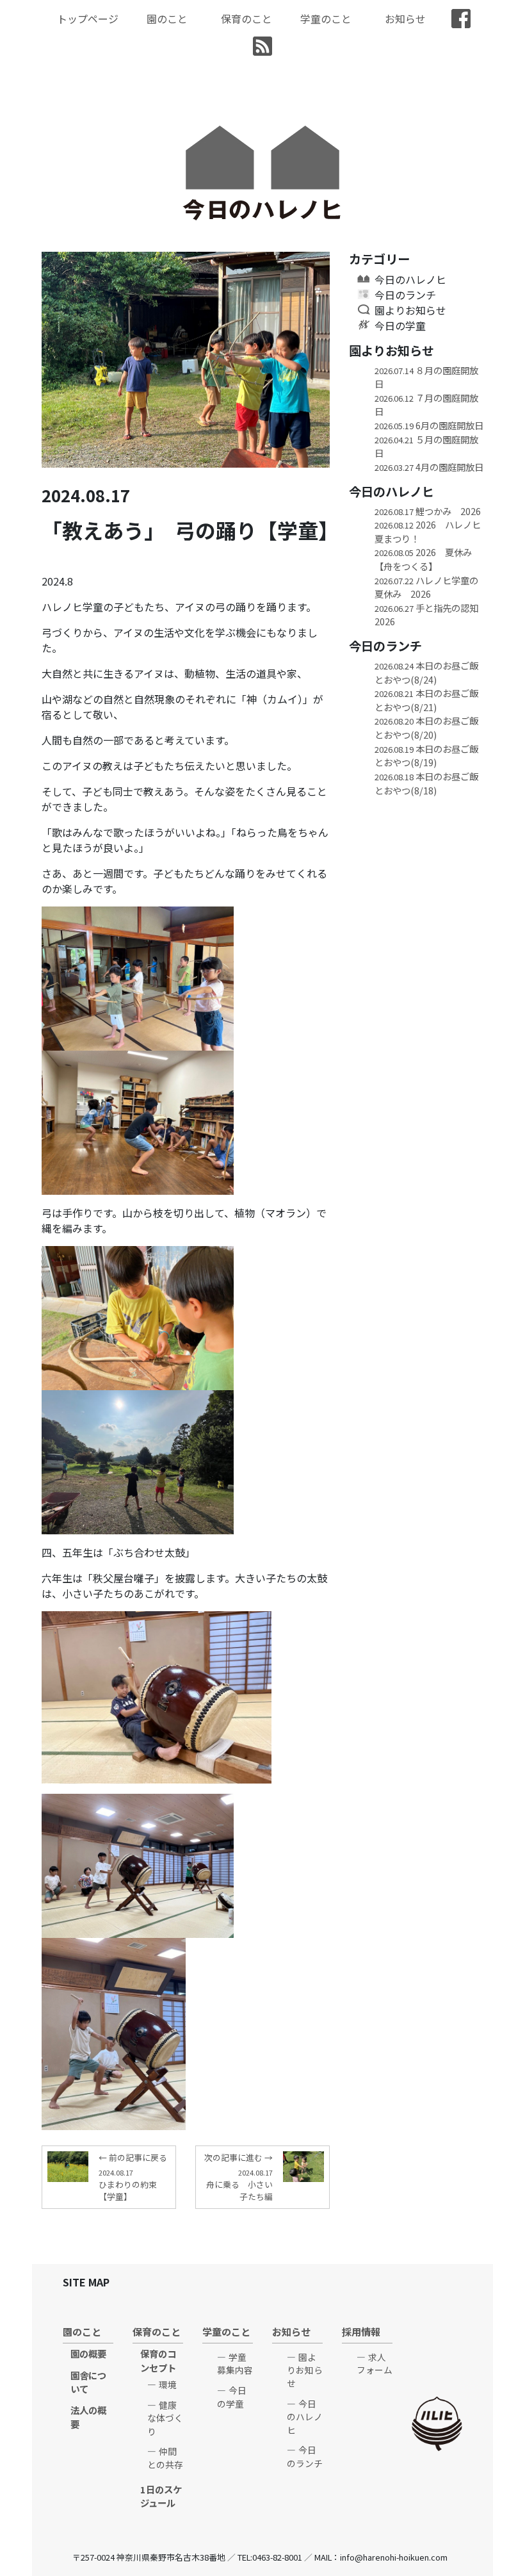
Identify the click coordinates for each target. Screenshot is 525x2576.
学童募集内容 (235, 2364)
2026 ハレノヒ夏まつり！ (428, 531)
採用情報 (361, 2331)
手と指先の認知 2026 (429, 615)
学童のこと (326, 19)
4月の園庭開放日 (429, 467)
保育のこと (246, 19)
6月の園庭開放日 (429, 425)
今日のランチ (405, 295)
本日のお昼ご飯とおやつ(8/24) (426, 672)
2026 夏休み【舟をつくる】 (423, 559)
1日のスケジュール (161, 2496)
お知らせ (405, 19)
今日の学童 (400, 325)
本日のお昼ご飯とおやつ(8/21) (426, 700)
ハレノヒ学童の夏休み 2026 (426, 587)
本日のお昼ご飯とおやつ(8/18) (426, 783)
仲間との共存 (165, 2458)
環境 (168, 2384)
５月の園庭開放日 (426, 446)
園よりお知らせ (410, 310)
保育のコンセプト (158, 2360)
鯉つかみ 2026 (428, 511)
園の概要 (88, 2353)
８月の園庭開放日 (426, 377)
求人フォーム (375, 2364)
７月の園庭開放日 (426, 405)
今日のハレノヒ (410, 279)
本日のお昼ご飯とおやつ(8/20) (426, 727)
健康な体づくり (165, 2418)
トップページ (88, 19)
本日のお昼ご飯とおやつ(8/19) (426, 756)
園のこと (167, 19)
